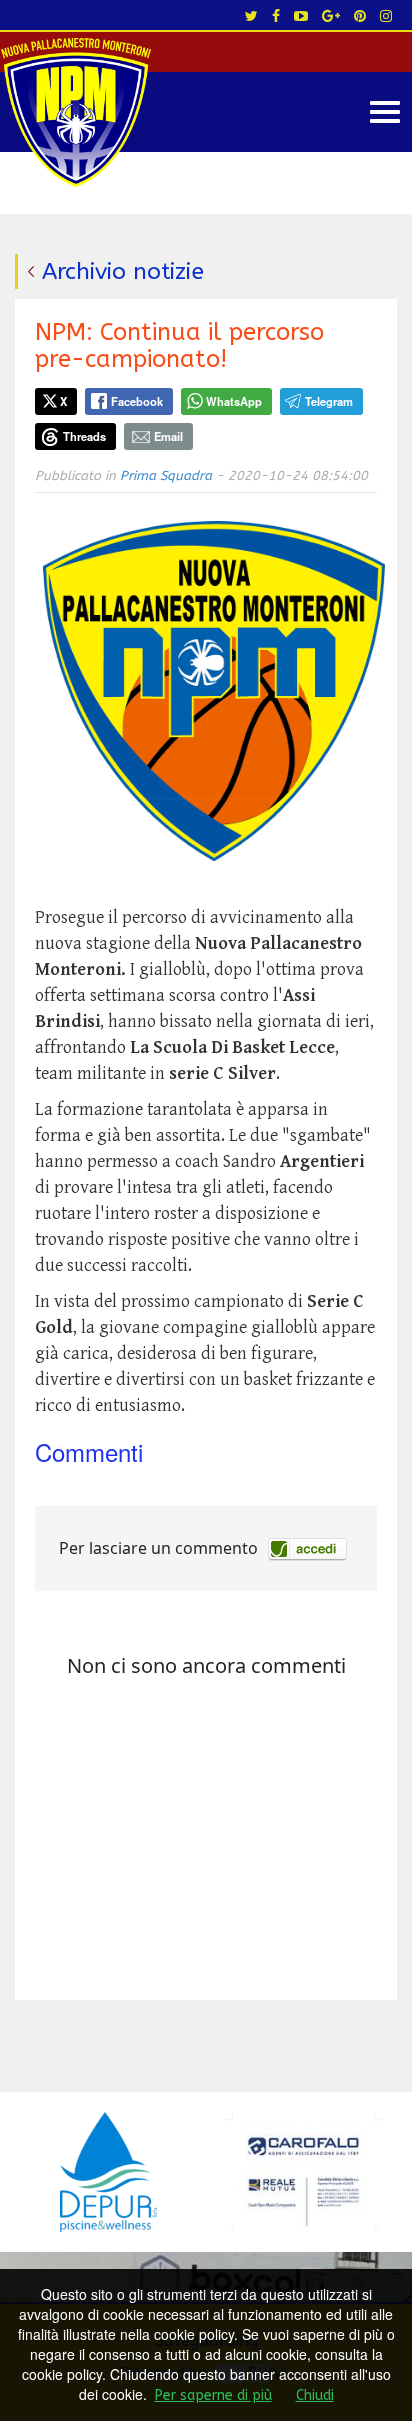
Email (168, 436)
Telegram (329, 401)
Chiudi (315, 2395)
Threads (84, 436)
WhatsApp (234, 401)
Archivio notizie (123, 271)
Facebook (137, 401)
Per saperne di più (213, 2395)
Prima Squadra (166, 475)
